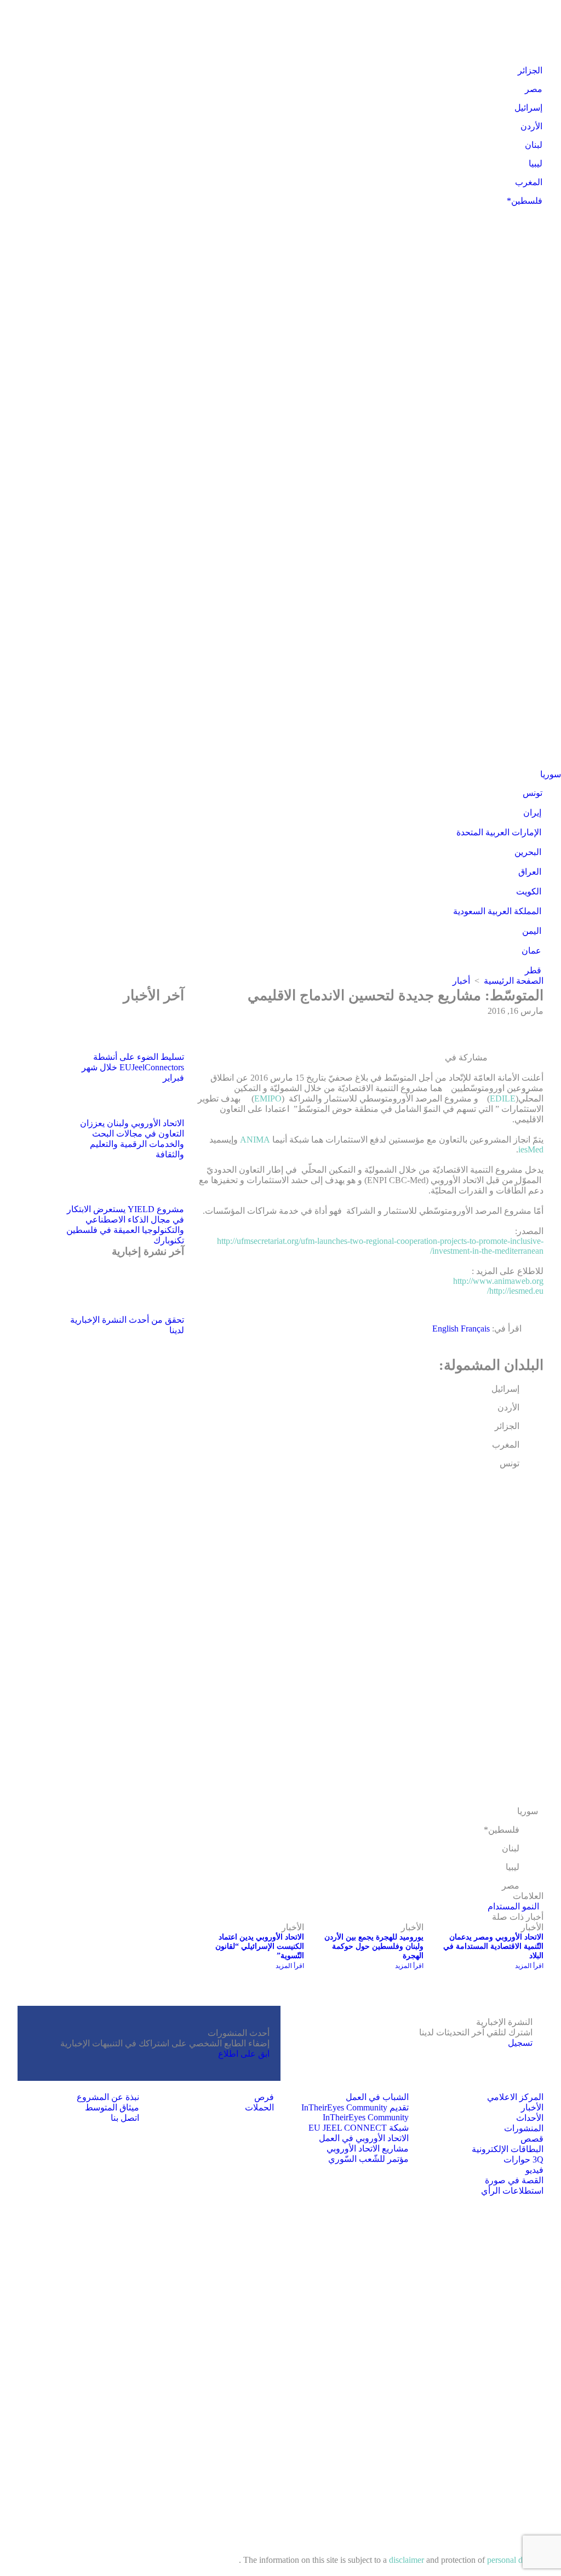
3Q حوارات (523, 2159)
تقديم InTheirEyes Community (355, 2107)
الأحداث (530, 2118)
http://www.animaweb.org (498, 1281)
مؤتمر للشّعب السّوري (368, 2159)
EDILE (503, 1098)
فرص (264, 2097)
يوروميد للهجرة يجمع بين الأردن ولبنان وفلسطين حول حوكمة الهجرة (374, 1946)
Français (475, 1329)
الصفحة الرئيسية (514, 981)
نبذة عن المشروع (108, 2097)
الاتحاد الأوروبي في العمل (364, 2138)
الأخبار (532, 2107)
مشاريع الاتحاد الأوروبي (368, 2148)
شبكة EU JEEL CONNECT (359, 2128)
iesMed (531, 1149)
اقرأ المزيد (529, 1966)
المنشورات (524, 2128)
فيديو (534, 2170)
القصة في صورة (514, 2180)
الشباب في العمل (377, 2097)
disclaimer (408, 2560)
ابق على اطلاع (244, 2054)
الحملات (259, 2107)
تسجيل (520, 2043)
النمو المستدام (513, 1906)
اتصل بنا (125, 2118)
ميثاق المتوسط (112, 2107)
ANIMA (254, 1140)
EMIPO (268, 1098)
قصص (532, 2139)
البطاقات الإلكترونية (508, 2149)
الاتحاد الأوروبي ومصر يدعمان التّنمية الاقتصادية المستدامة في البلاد (493, 1946)
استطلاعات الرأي (512, 2191)
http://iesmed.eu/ (515, 1291)
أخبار (461, 981)
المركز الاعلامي (515, 2097)
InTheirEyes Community (366, 2117)
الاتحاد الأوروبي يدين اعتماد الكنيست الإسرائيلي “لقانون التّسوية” (260, 1946)
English (446, 1329)
